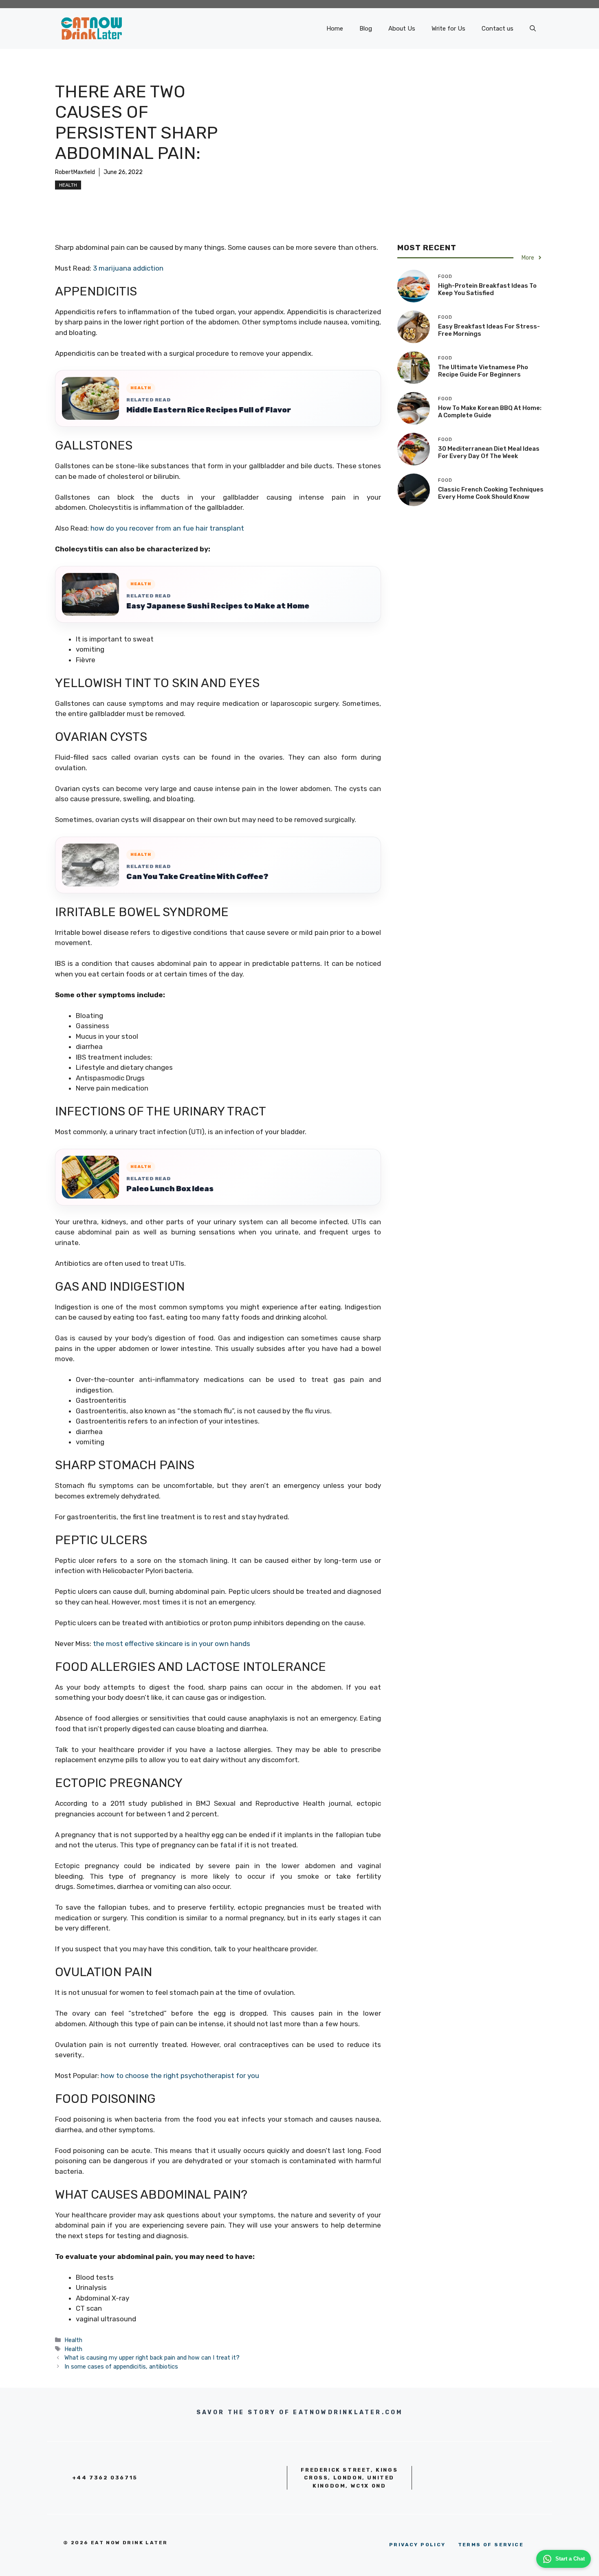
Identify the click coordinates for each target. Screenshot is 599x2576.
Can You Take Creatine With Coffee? (197, 877)
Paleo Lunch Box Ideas (170, 1189)
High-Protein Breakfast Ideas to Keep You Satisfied (487, 289)
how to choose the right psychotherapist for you (180, 2076)
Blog (366, 29)
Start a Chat (570, 2559)
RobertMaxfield (75, 172)
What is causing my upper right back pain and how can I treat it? (152, 2358)
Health (68, 185)
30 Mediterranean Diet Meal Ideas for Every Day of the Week (489, 452)
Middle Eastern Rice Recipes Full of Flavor (209, 410)
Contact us (498, 29)
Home (335, 29)
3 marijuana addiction (128, 268)
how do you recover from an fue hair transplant (167, 528)
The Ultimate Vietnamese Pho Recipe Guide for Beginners (483, 371)
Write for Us (448, 29)
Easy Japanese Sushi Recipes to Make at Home (218, 606)
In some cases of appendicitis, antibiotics (121, 2367)
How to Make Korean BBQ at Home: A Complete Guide (490, 412)
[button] (533, 29)
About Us (402, 29)
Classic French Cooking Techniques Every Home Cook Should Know (491, 493)
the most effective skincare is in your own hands (172, 1644)
